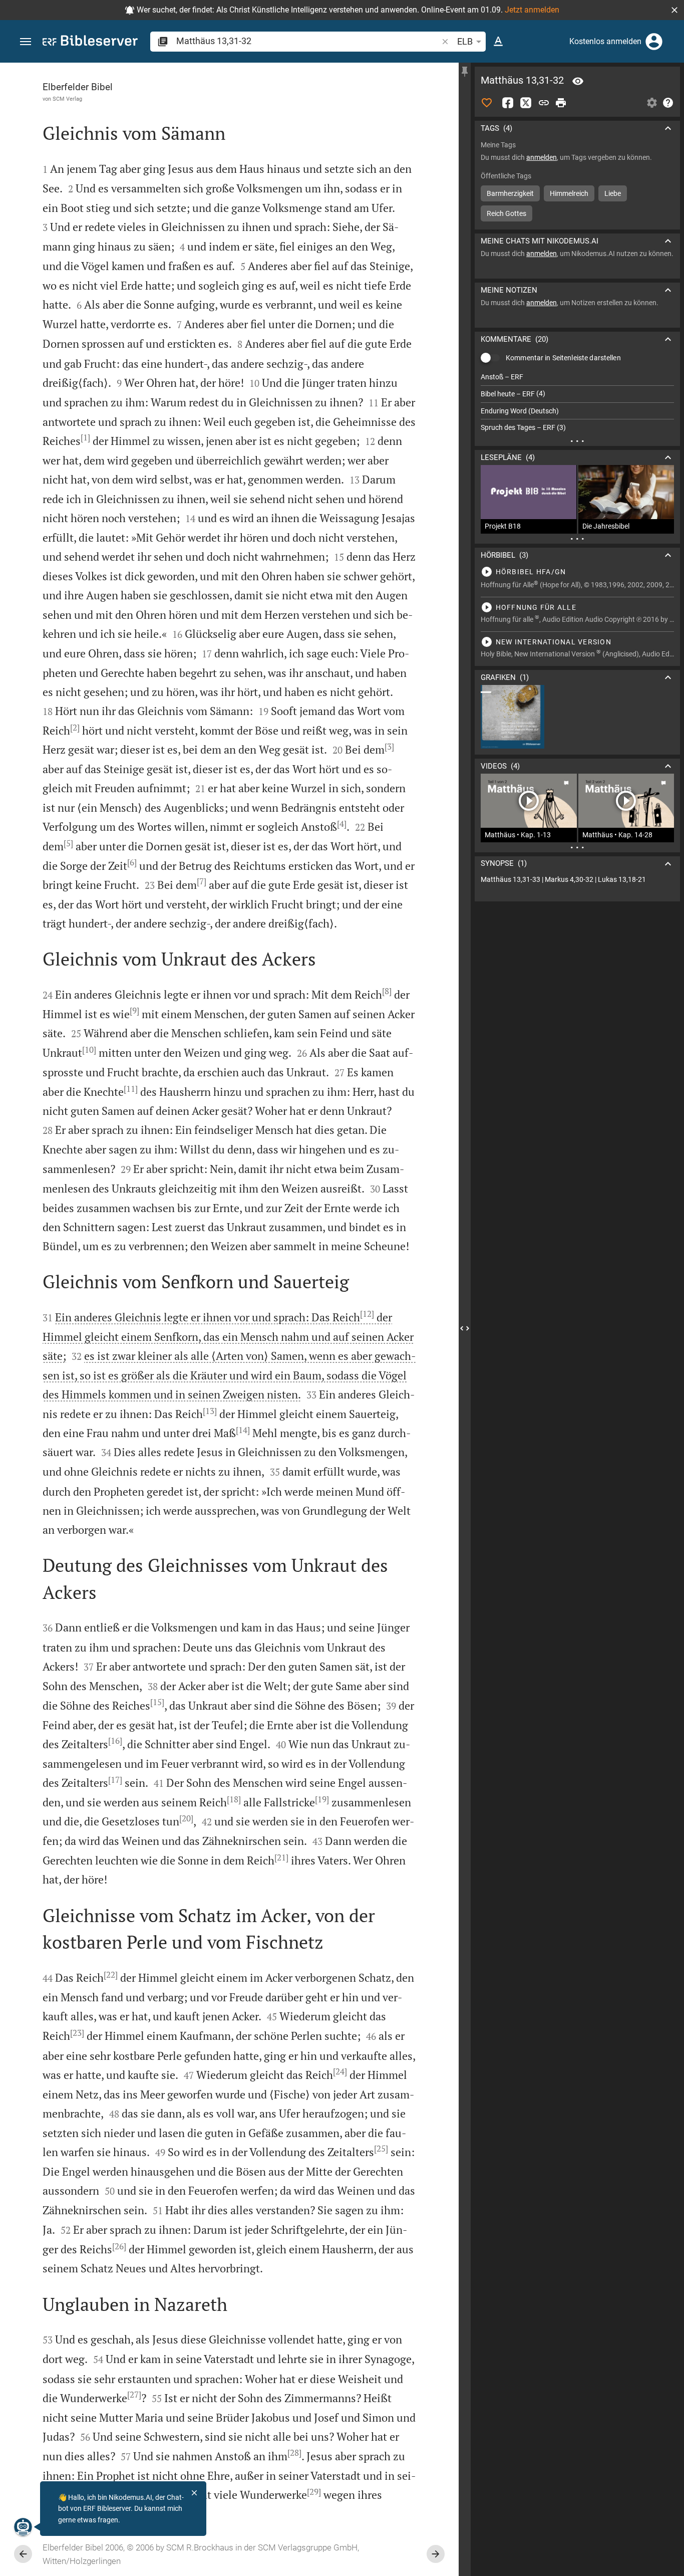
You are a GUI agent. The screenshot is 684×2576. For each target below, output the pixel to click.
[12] (367, 1314)
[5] (68, 843)
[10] (89, 1050)
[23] (77, 2033)
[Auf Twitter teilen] (526, 103)
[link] (577, 880)
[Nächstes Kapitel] (436, 2554)
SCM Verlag (67, 99)
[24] (340, 2071)
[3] (389, 747)
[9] (134, 1011)
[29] (314, 2492)
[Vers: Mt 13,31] (578, 81)
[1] (85, 437)
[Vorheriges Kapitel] (23, 2554)
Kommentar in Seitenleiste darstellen (563, 358)
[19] (322, 1799)
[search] (308, 41)
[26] (119, 2246)
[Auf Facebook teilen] (508, 103)
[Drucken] (561, 103)
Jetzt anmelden (532, 10)
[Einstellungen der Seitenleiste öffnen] (652, 103)
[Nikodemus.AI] (23, 2527)
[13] (210, 1411)
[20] (186, 1818)
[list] (577, 402)
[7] (202, 881)
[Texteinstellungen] (498, 42)
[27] (134, 2395)
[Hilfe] (668, 103)
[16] (115, 1741)
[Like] (487, 103)
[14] (243, 1430)
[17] (115, 1780)
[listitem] (577, 377)
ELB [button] (465, 41)
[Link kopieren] (544, 103)
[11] (131, 1089)
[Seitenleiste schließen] (465, 1328)
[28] (294, 2453)
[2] (75, 728)
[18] (234, 1799)
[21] (281, 1857)
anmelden (542, 157)
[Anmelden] (654, 42)
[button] (674, 10)
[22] (111, 1975)
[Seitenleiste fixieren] (465, 72)
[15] (157, 1702)
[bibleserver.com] (90, 42)
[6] (132, 862)
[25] (381, 2149)
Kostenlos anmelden (605, 41)
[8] (387, 991)
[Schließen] (194, 2493)
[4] (342, 824)
